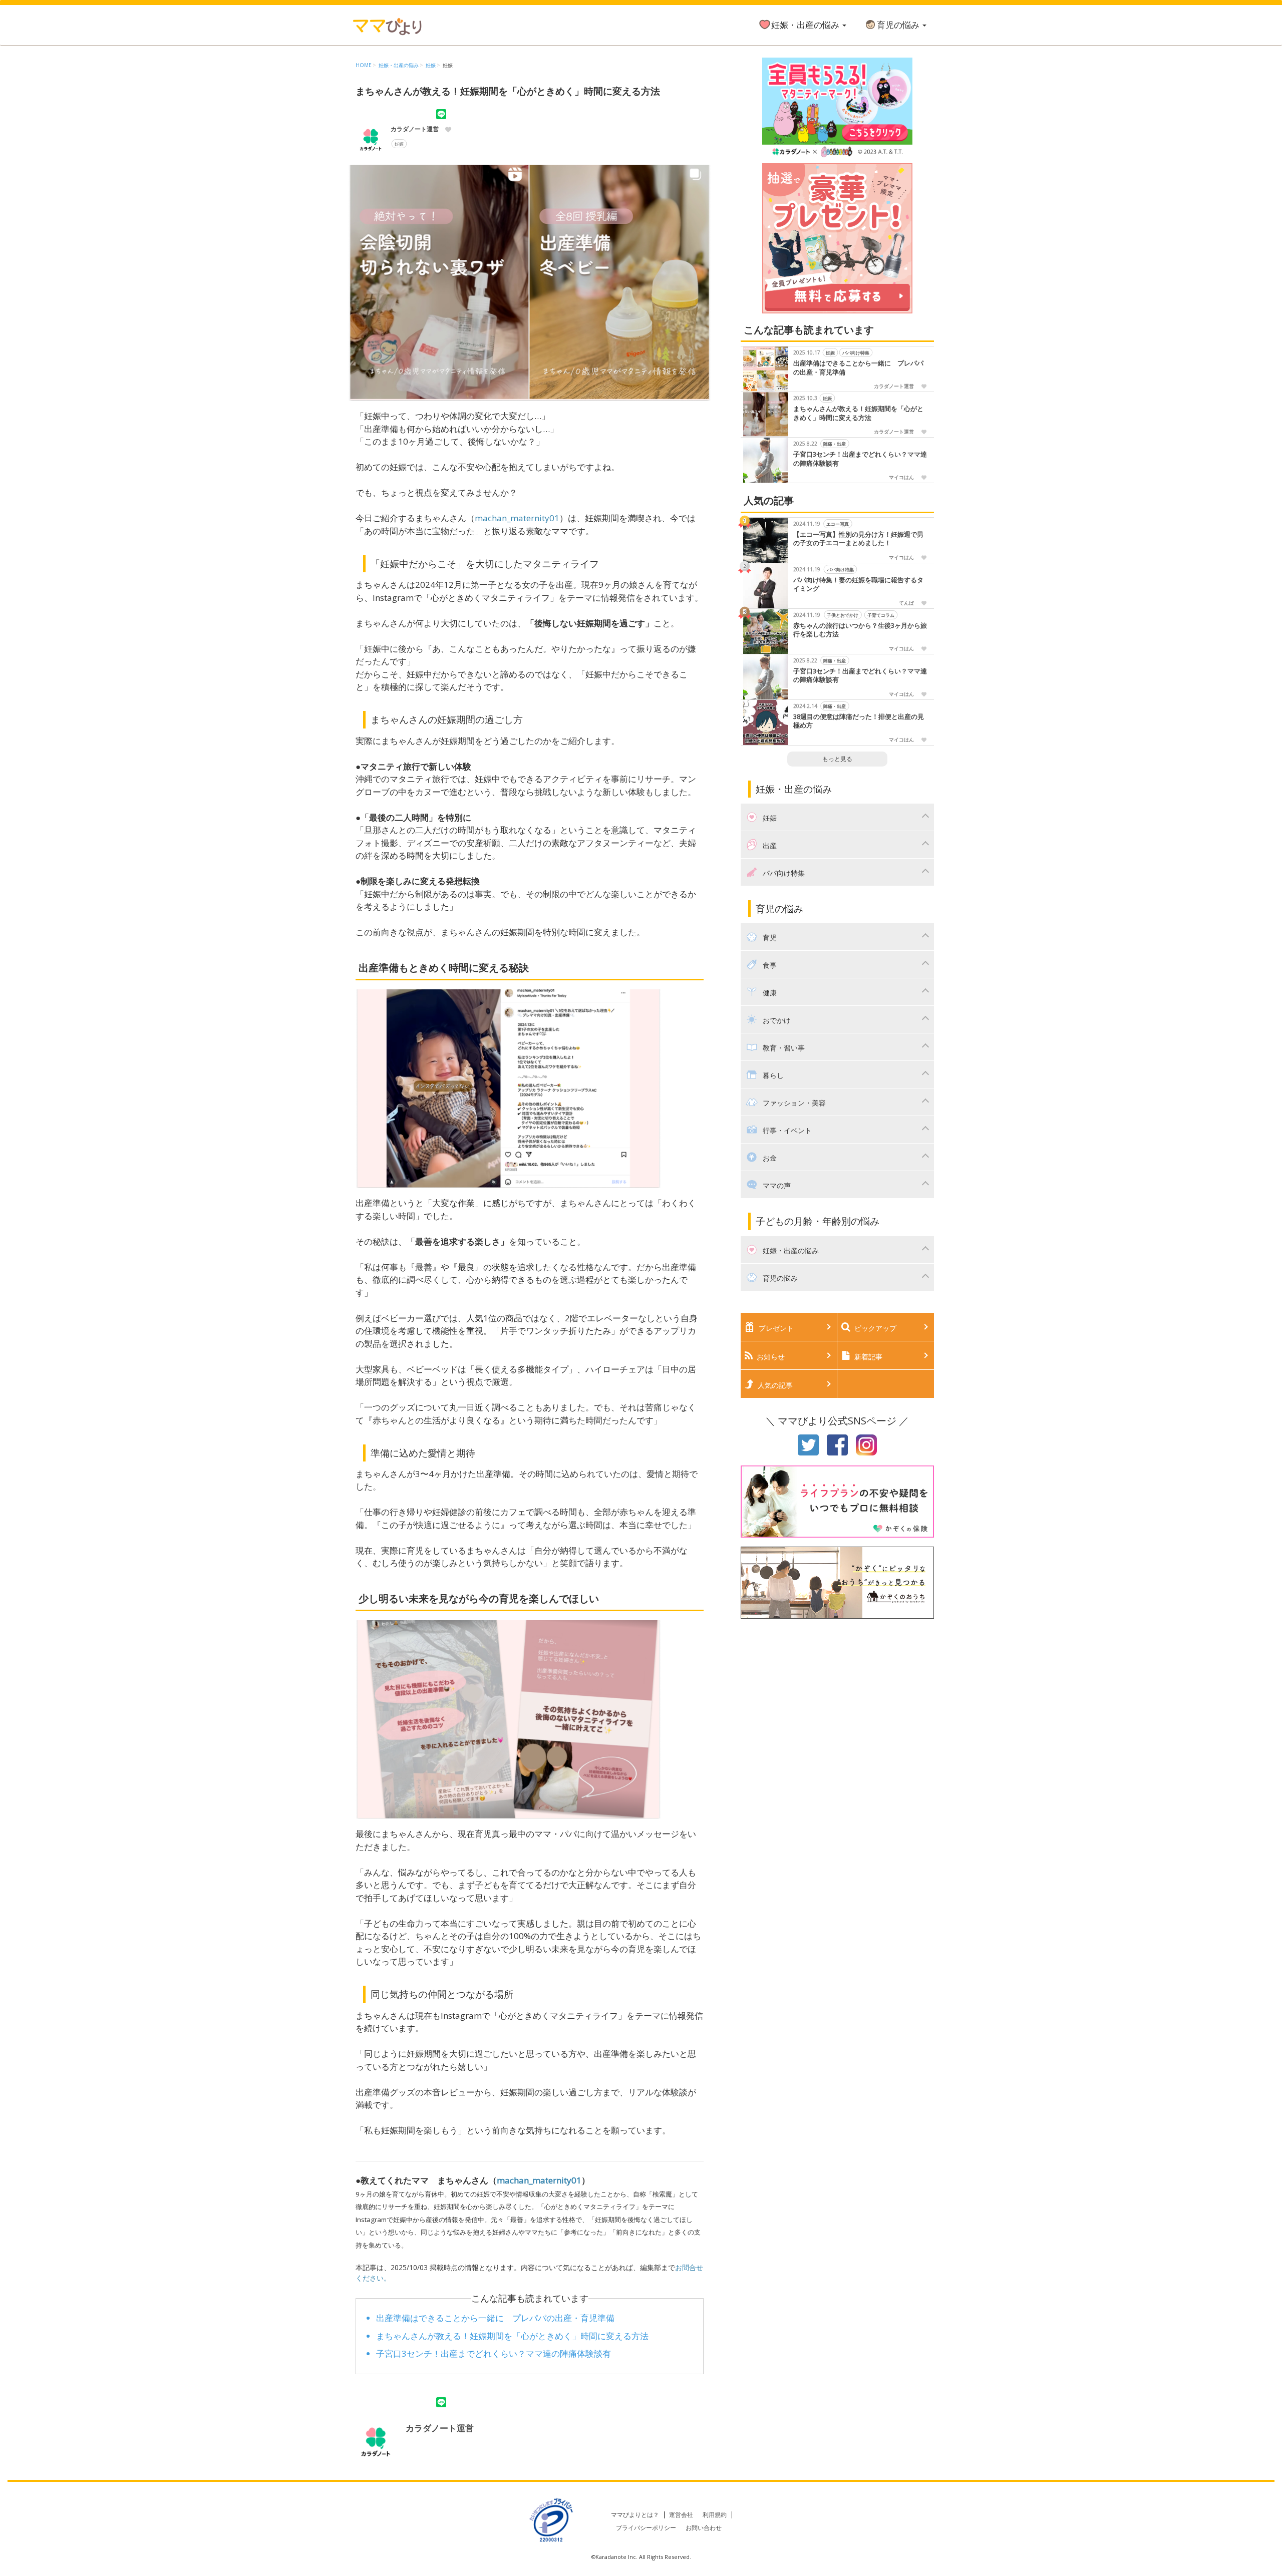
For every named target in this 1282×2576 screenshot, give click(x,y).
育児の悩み (899, 25)
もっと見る (837, 759)
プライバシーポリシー (646, 2528)
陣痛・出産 (835, 444)
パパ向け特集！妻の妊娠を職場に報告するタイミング (858, 585)
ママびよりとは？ (635, 2515)
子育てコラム (881, 615)
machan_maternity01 (517, 518)
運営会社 (681, 2515)
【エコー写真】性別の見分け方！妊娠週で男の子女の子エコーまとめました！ (858, 539)
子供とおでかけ (843, 615)
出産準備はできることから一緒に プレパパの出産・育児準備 (495, 2318)
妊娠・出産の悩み (806, 25)
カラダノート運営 (415, 129)
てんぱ (906, 603)
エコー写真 (838, 523)
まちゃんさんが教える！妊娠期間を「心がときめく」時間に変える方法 (512, 2336)
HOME (364, 65)
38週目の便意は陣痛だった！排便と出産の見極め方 (859, 721)
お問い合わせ (704, 2528)
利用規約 (715, 2515)
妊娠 (431, 65)
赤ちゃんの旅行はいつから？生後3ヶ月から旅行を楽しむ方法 (860, 630)
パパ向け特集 (856, 353)
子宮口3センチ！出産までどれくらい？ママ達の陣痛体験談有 (494, 2353)
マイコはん (901, 477)
